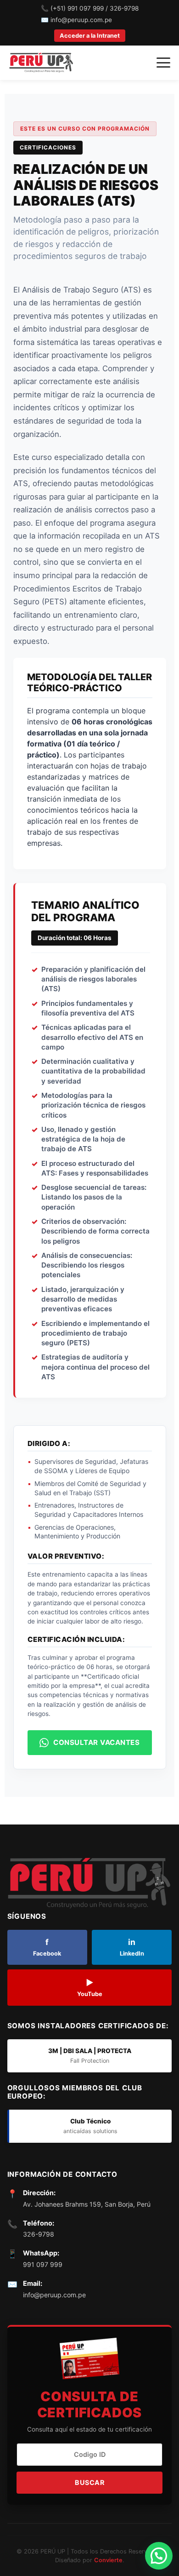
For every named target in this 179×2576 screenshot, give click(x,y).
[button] (159, 2556)
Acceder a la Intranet (90, 36)
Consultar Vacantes (96, 1742)
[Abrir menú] (163, 63)
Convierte (108, 2560)
